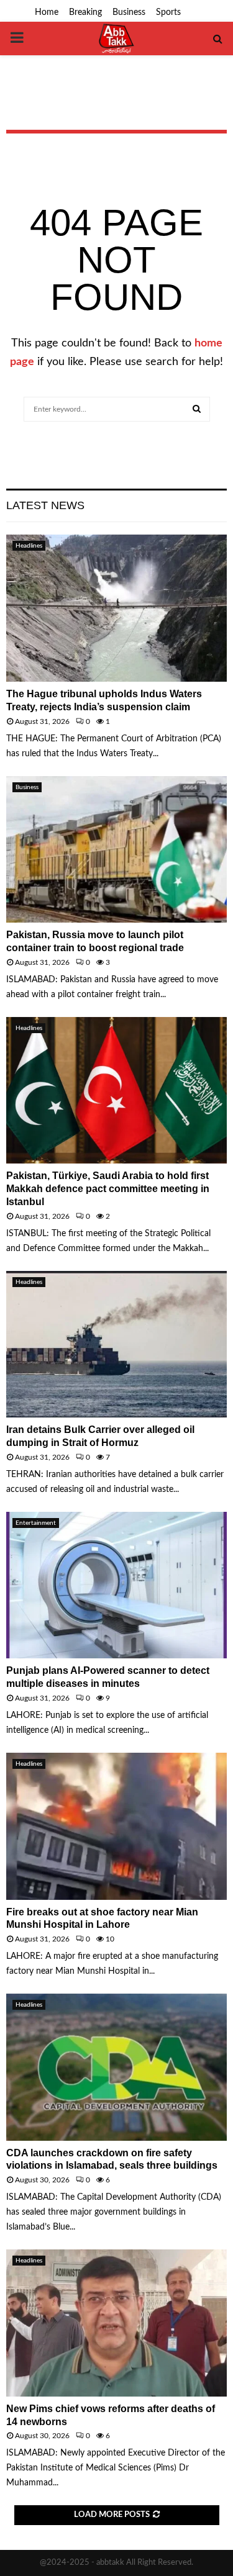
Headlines (29, 546)
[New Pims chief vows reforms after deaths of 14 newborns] (116, 2323)
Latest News (45, 505)
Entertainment (36, 1523)
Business (129, 12)
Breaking (85, 12)
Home (47, 12)
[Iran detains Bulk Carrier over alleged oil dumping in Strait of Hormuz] (116, 1344)
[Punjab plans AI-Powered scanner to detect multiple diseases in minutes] (116, 1585)
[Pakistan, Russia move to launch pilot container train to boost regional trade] (116, 850)
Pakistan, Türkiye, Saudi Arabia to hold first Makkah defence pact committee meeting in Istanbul (108, 1189)
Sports (168, 12)
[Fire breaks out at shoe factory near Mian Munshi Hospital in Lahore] (116, 1826)
